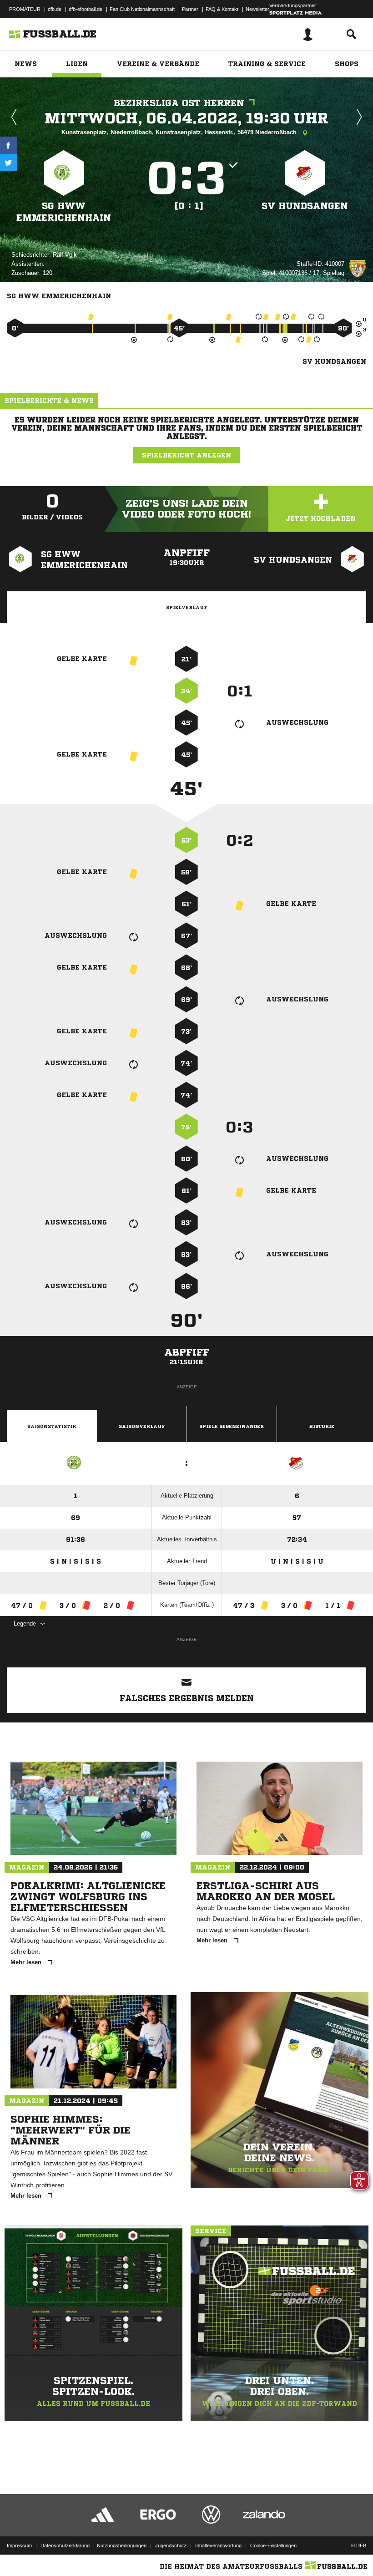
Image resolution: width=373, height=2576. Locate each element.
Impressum (19, 2546)
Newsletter (257, 9)
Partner (190, 9)
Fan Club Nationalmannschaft (142, 9)
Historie (322, 1426)
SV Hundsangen (305, 206)
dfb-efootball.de (86, 9)
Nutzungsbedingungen (122, 2546)
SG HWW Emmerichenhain (64, 212)
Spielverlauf (186, 607)
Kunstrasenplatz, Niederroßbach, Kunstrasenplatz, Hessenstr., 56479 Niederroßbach (180, 132)
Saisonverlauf (142, 1426)
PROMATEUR (25, 9)
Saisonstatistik (52, 1426)
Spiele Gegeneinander (232, 1426)
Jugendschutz (171, 2546)
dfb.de (55, 9)
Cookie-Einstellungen (273, 2546)
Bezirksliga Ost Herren (179, 103)
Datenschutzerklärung (65, 2546)
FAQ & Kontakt (222, 9)
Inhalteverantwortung (218, 2546)
